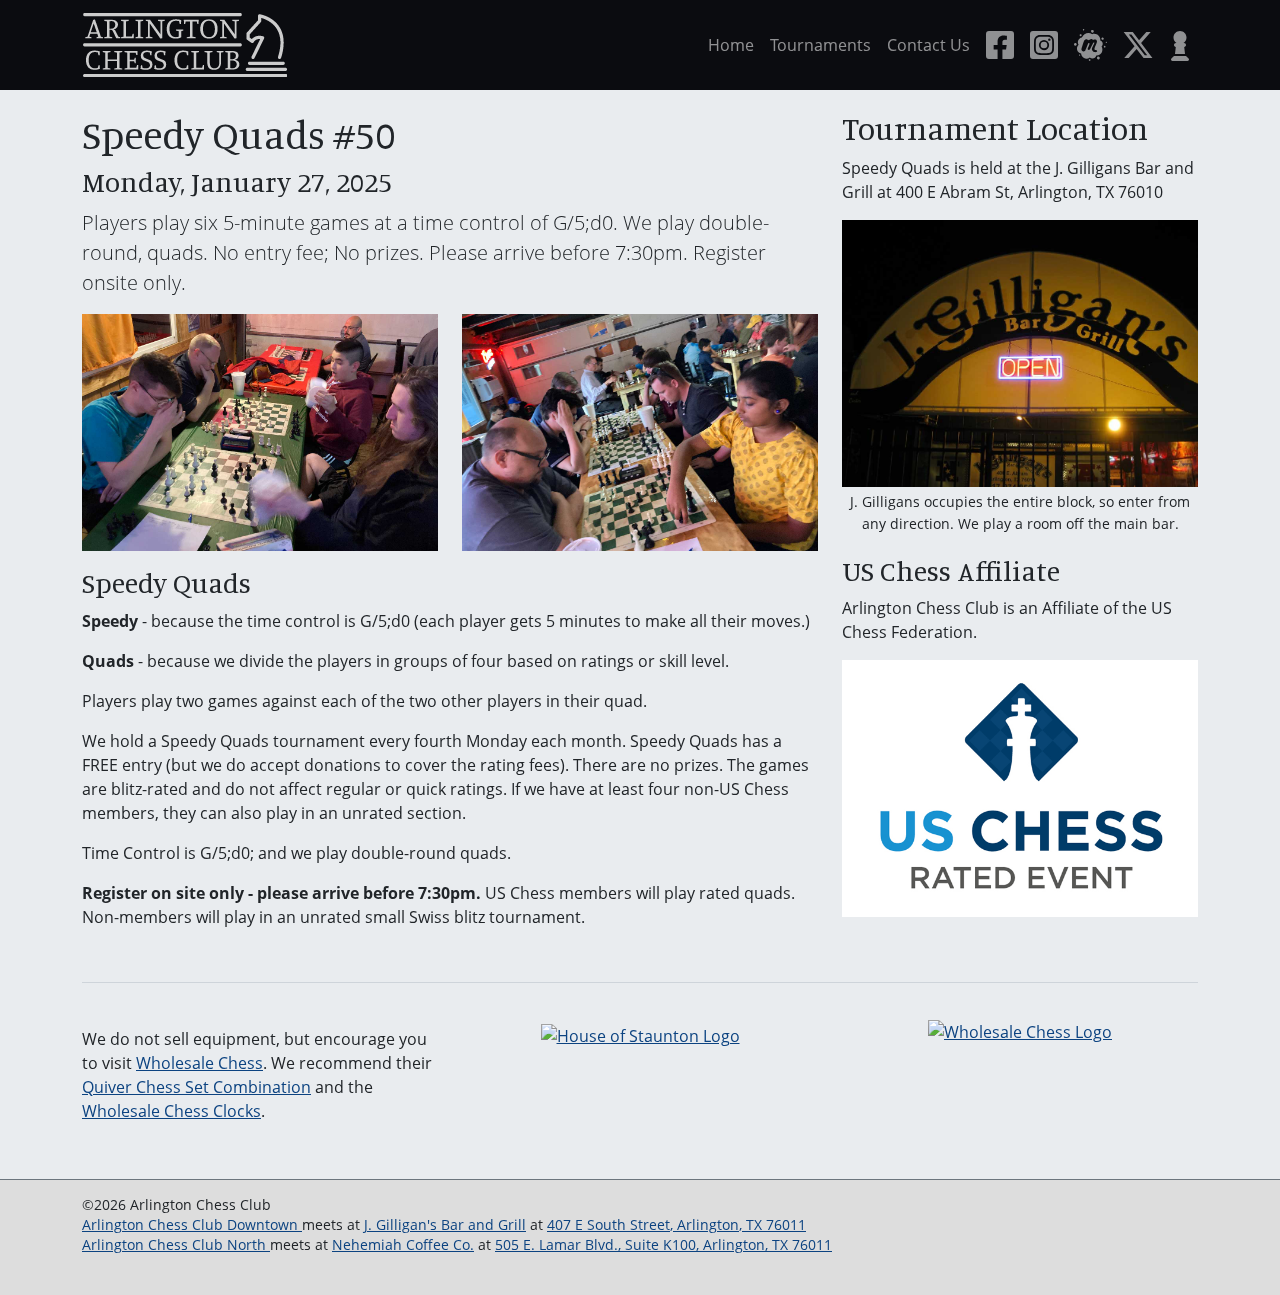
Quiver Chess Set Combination (196, 1087)
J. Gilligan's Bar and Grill (445, 1224)
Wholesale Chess (199, 1063)
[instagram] (1044, 45)
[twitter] (1138, 45)
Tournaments (820, 45)
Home (731, 45)
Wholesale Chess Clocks (171, 1111)
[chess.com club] (1180, 45)
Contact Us (928, 45)
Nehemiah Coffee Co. (403, 1244)
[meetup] (1090, 45)
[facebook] (1000, 45)
